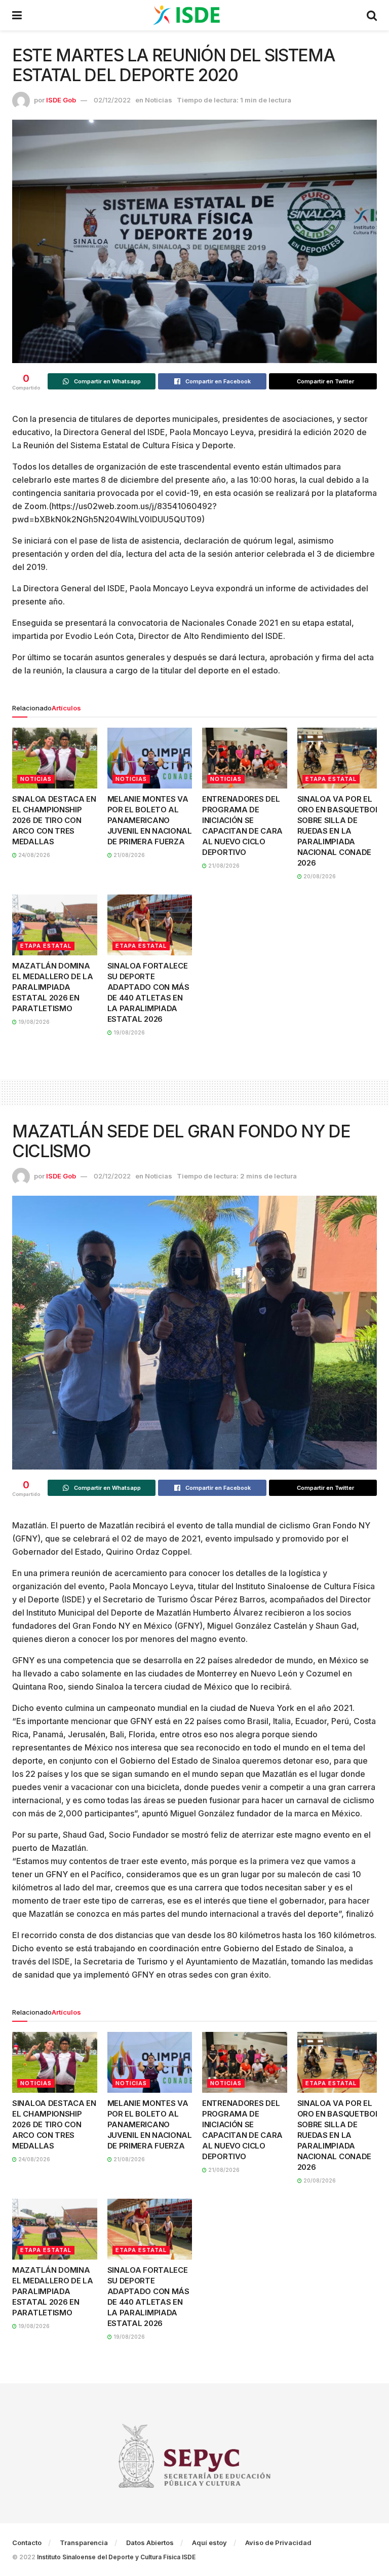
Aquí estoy (209, 2543)
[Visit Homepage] (194, 15)
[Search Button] (372, 15)
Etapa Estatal (331, 779)
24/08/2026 (33, 855)
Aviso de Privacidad (278, 2543)
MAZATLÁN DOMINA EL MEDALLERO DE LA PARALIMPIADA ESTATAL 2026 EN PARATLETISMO (53, 987)
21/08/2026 (128, 855)
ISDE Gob (61, 100)
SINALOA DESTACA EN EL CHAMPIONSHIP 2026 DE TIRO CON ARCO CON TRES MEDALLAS (54, 820)
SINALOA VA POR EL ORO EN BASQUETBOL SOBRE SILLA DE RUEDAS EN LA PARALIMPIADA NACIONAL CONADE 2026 (339, 831)
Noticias (159, 100)
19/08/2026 (33, 1022)
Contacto (27, 2543)
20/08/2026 (319, 876)
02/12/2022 (112, 100)
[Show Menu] (17, 15)
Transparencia (84, 2543)
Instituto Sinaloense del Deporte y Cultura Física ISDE (116, 2557)
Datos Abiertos (150, 2543)
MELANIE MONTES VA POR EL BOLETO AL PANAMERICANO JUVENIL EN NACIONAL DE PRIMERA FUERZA (150, 820)
